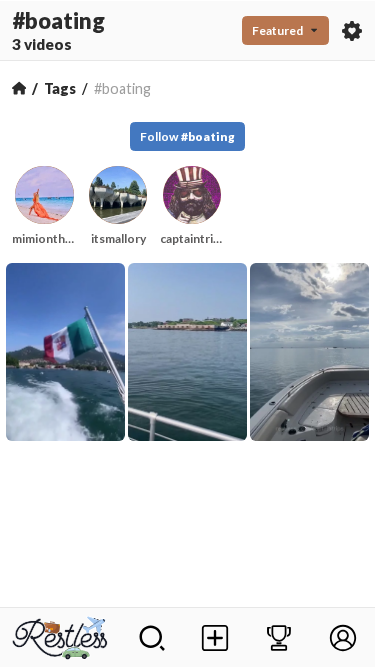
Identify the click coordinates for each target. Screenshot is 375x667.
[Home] (19, 88)
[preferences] (352, 31)
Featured (277, 30)
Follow (187, 136)
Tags (60, 88)
